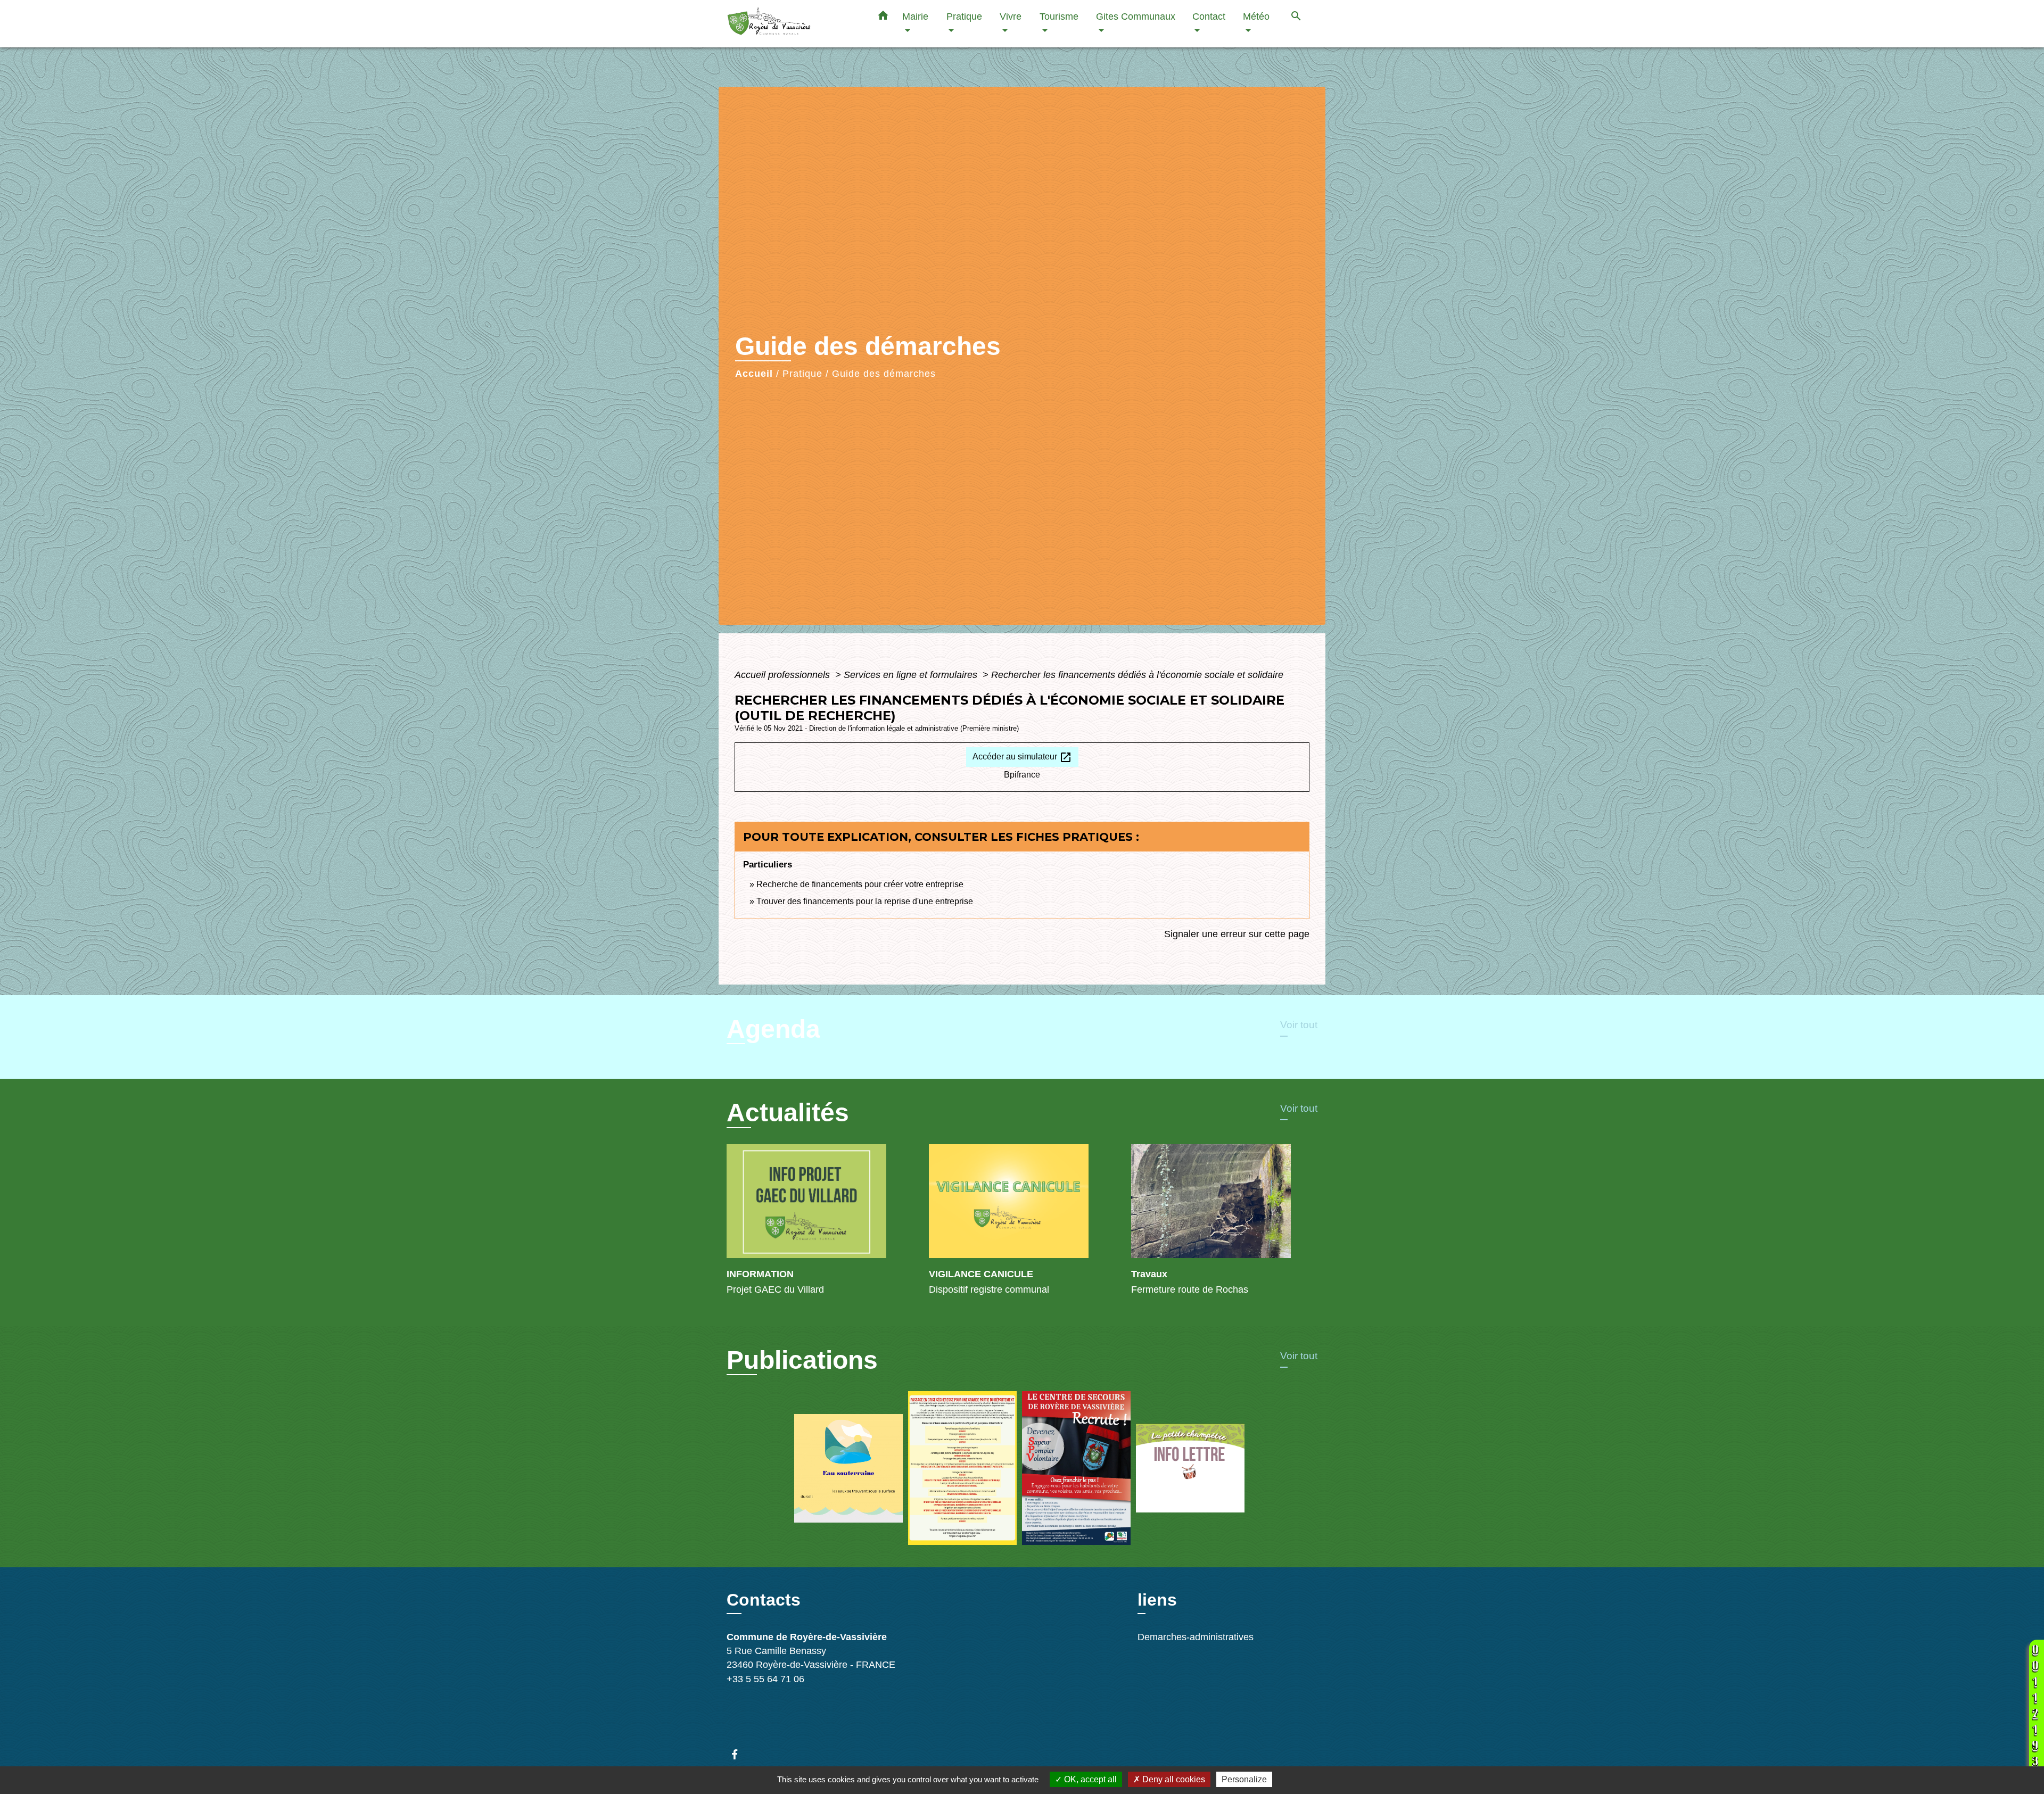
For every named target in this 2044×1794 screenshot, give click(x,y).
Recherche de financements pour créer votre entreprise (860, 884)
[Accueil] (793, 24)
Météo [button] (1256, 16)
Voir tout (1299, 1025)
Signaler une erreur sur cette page (1237, 934)
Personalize (1244, 1779)
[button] (883, 18)
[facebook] (740, 1754)
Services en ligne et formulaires (912, 675)
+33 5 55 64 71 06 (765, 1679)
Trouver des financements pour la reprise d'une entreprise (865, 901)
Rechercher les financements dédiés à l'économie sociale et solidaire (1137, 675)
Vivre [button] (1011, 16)
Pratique (802, 374)
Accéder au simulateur (1022, 757)
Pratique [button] (964, 16)
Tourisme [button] (1059, 16)
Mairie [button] (915, 16)
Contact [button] (1209, 16)
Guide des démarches (884, 374)
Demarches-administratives (1196, 1637)
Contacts (764, 1600)
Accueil (754, 374)
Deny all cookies (1173, 1779)
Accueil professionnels (784, 675)
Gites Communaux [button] (1136, 16)
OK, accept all (1089, 1779)
